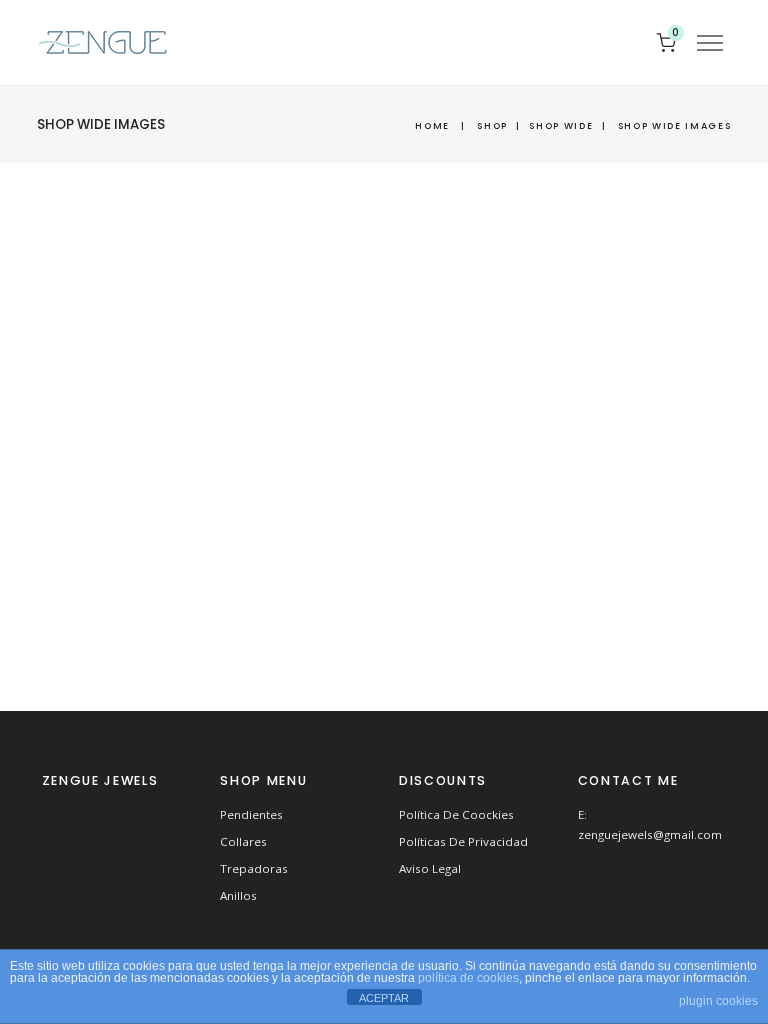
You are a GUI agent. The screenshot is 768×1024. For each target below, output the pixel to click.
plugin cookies (718, 1001)
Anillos (238, 895)
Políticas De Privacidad (463, 841)
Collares (243, 841)
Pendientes (251, 814)
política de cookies (468, 978)
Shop (492, 125)
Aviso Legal (430, 868)
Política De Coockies (456, 814)
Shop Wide (561, 125)
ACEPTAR (384, 998)
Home (432, 125)
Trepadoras (254, 868)
